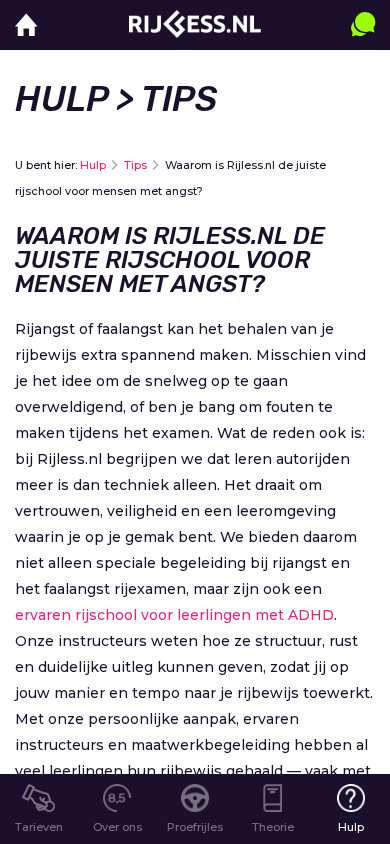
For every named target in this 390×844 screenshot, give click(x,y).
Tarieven (39, 827)
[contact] (363, 44)
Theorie (273, 827)
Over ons (117, 827)
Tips (135, 165)
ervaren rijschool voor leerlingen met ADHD (174, 615)
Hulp (61, 99)
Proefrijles (195, 827)
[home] (26, 25)
